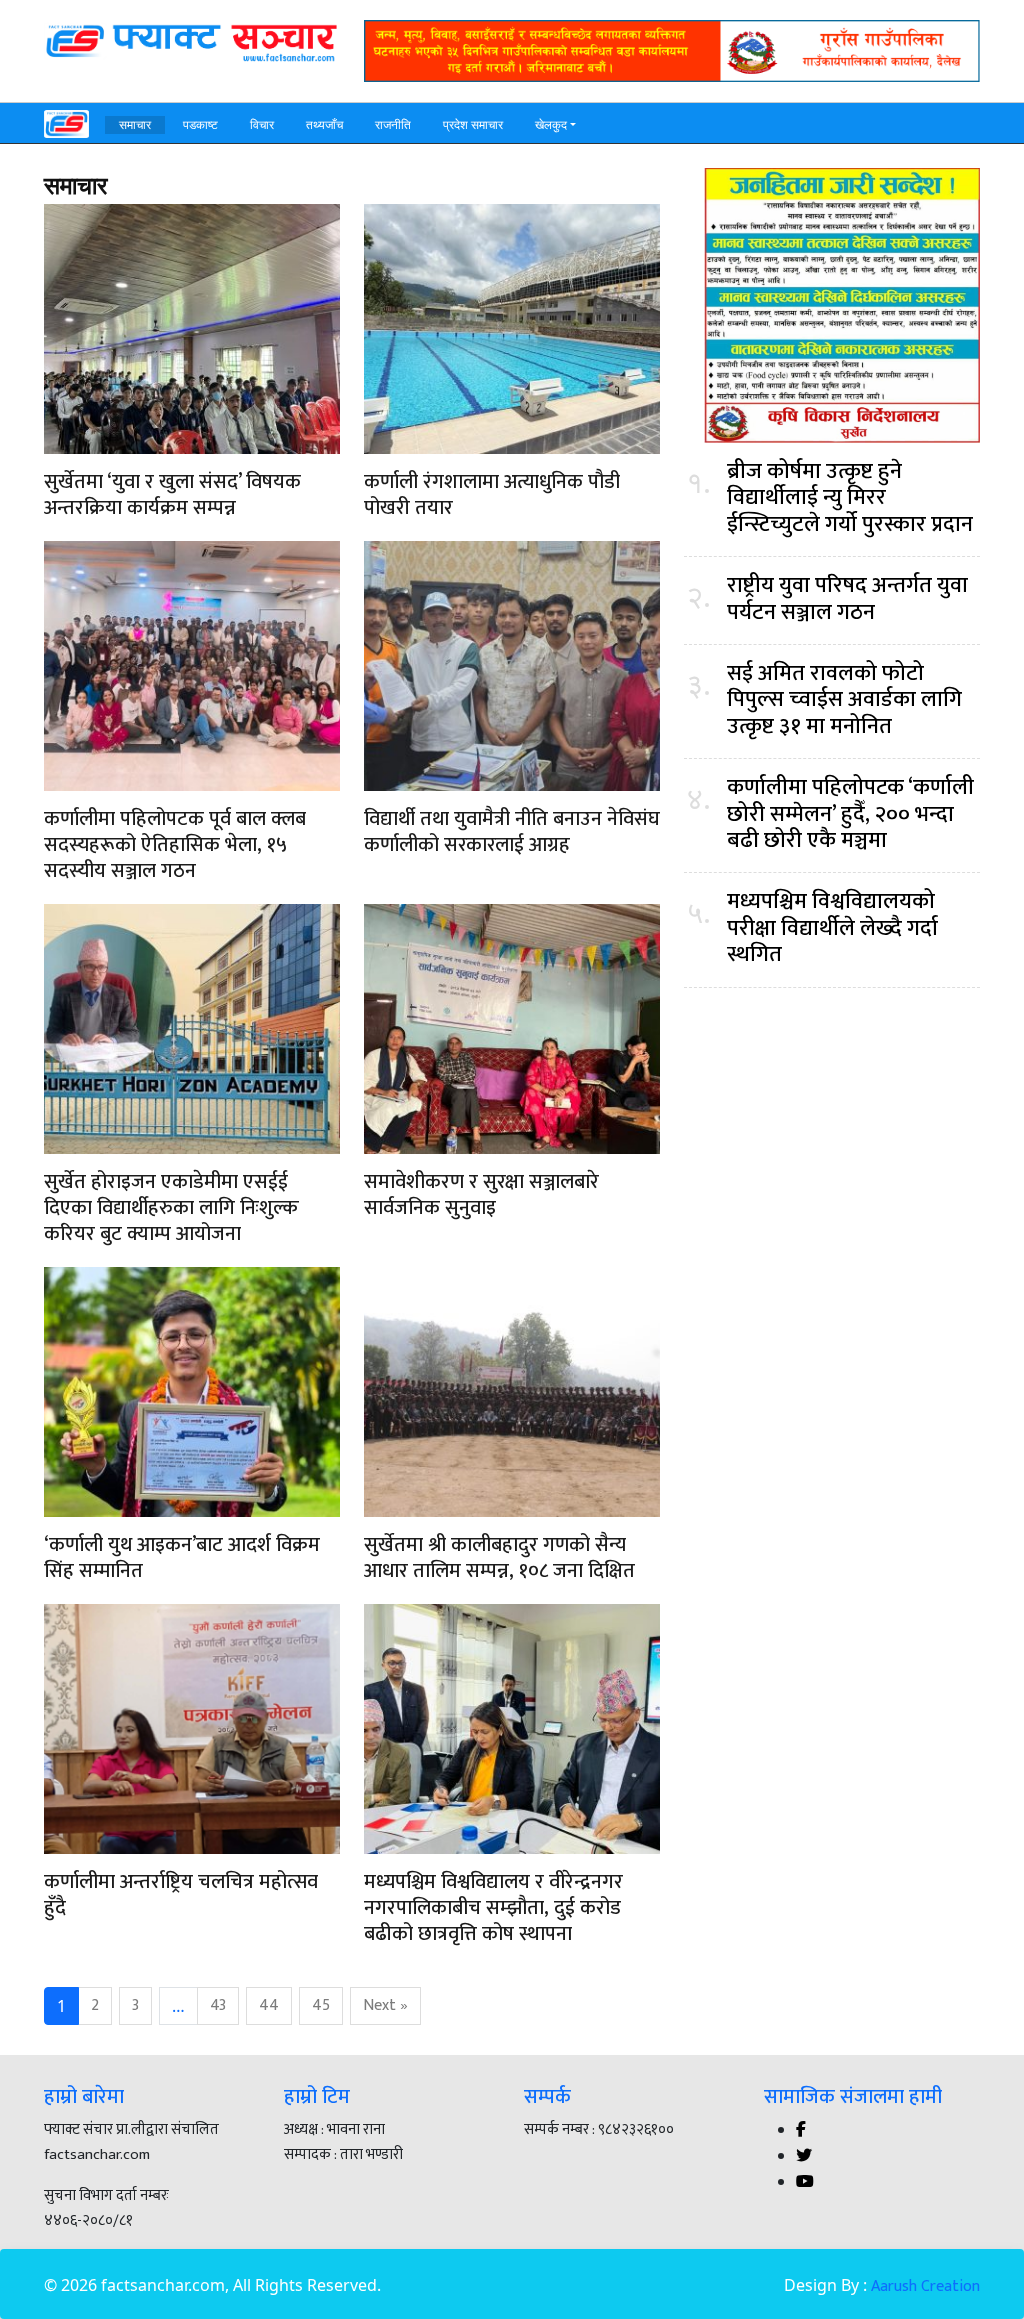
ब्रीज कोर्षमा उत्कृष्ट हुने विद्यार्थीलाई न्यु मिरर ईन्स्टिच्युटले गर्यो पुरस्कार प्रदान (850, 498)
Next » (385, 2005)
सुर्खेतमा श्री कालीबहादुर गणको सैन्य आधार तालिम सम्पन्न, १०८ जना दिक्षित (499, 1558)
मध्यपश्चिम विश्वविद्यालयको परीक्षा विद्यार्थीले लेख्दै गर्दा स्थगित (832, 928)
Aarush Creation (925, 2286)
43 (218, 2005)
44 (269, 2005)
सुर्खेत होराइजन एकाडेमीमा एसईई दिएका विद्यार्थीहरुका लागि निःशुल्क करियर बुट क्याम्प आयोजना (171, 1208)
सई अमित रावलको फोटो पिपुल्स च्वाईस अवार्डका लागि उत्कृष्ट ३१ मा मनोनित (844, 700)
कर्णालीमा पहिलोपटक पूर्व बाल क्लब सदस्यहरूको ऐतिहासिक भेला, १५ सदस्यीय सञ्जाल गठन (175, 845)
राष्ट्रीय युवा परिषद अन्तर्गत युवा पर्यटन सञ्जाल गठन (847, 599)
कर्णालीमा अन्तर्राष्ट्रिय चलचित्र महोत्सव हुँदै (181, 1895)
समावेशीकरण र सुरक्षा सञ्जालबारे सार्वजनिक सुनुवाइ (481, 1195)
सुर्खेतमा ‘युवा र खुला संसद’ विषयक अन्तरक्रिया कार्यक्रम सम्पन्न (172, 495)
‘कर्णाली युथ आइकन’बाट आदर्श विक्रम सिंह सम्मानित (182, 1558)
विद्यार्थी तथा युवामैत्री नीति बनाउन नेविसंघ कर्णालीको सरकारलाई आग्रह (512, 832)
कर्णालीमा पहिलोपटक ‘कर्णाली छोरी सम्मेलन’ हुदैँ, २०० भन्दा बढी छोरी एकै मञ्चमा (850, 814)
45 (321, 2005)
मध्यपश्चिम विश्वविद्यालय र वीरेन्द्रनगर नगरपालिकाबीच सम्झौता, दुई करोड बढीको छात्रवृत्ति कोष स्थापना (493, 1908)
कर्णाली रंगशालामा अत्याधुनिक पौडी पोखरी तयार (492, 495)
